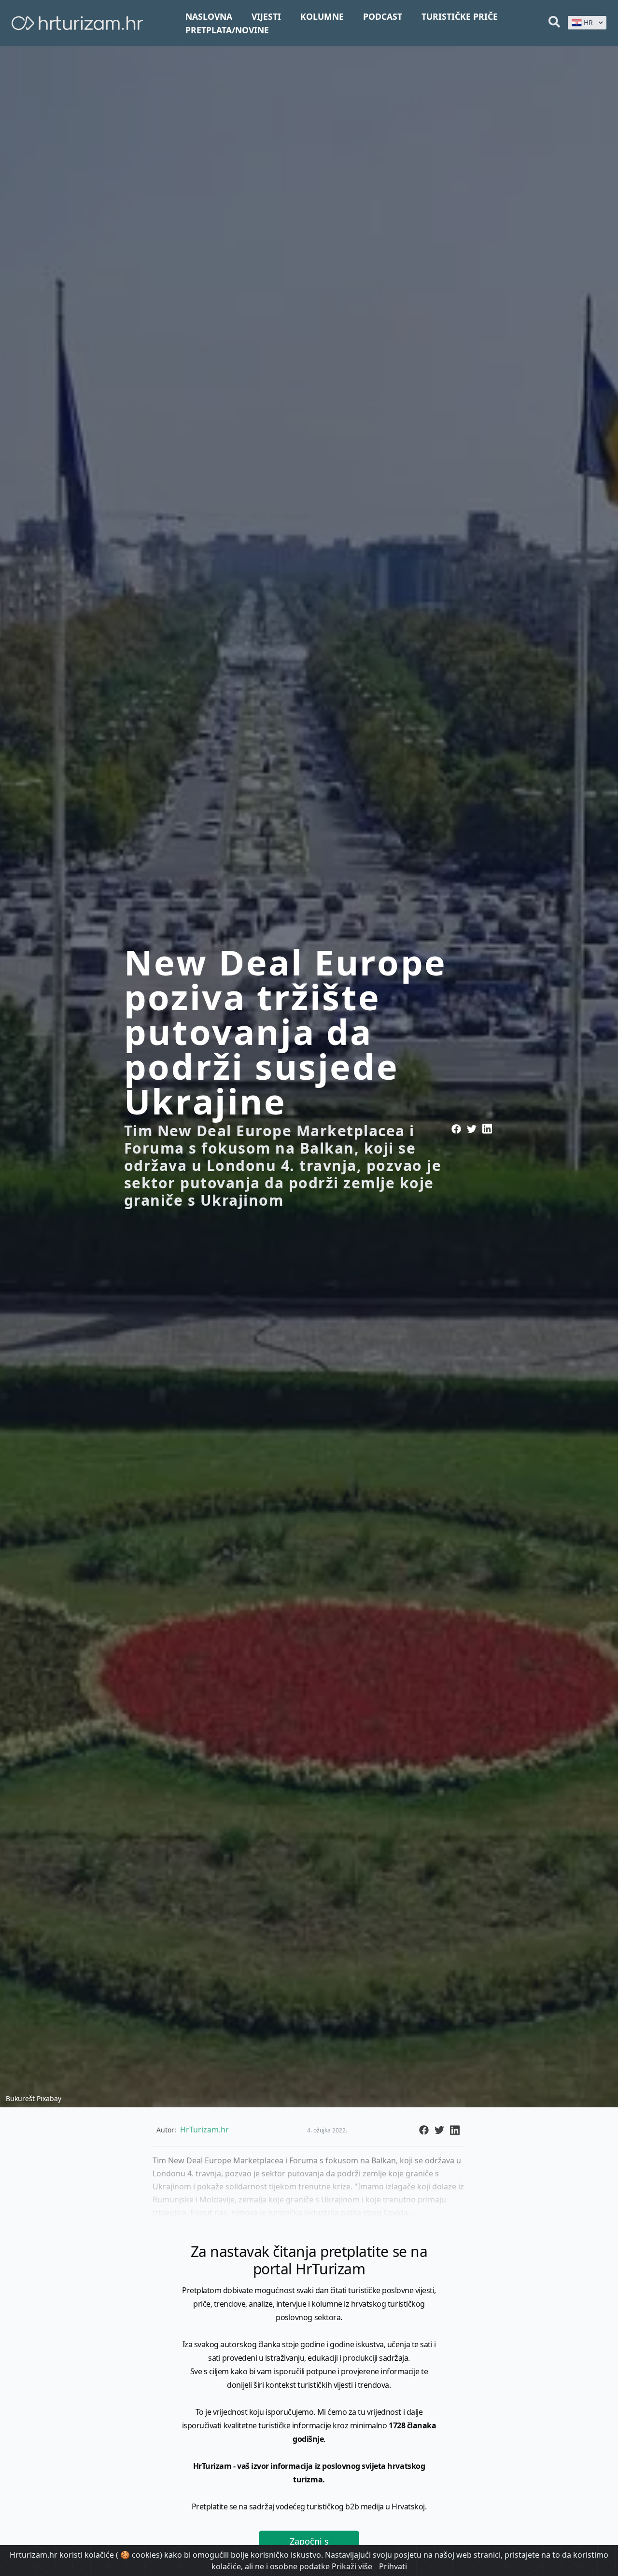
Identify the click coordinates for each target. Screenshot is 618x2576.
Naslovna (209, 16)
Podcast (383, 16)
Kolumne (322, 16)
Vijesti (266, 16)
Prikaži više (352, 2566)
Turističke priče (460, 16)
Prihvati (393, 2566)
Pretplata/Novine (227, 30)
